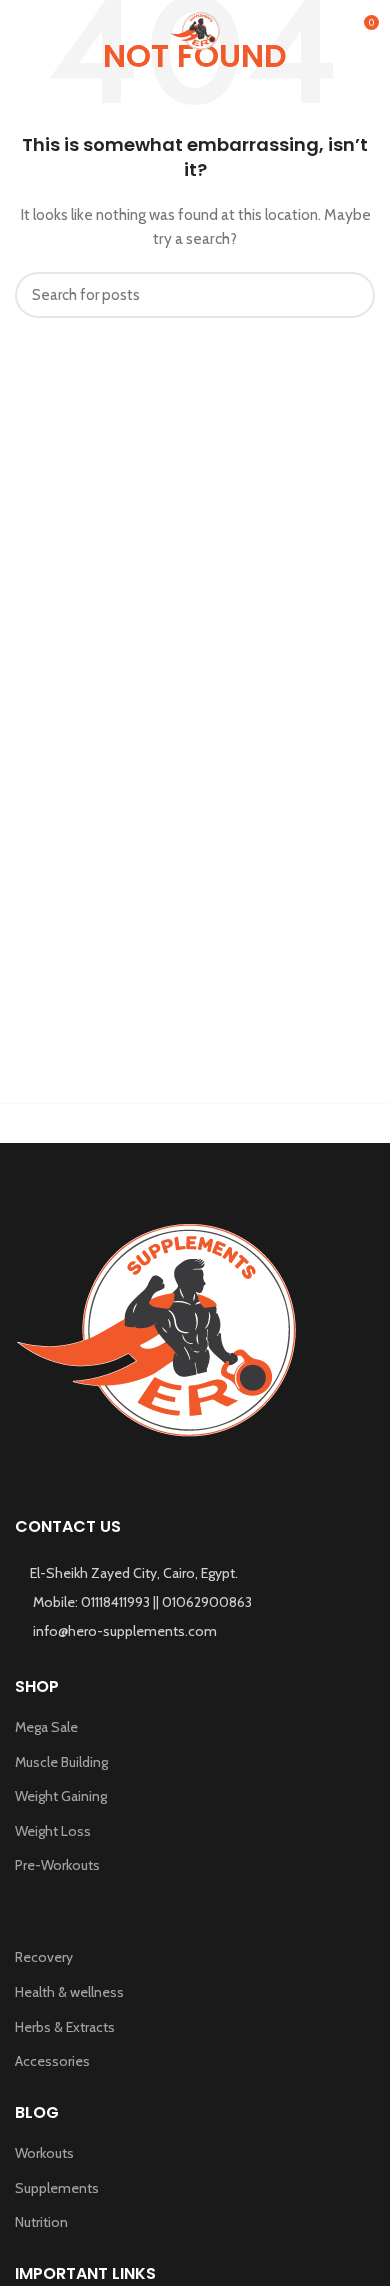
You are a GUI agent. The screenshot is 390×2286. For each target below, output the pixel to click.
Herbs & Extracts (65, 2027)
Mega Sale (46, 1727)
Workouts (44, 2153)
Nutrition (41, 2222)
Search (348, 295)
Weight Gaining (61, 1796)
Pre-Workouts (57, 1865)
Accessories (52, 2061)
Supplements (57, 2188)
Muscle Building (61, 1762)
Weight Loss (53, 1831)
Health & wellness (69, 1992)
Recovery (44, 1957)
